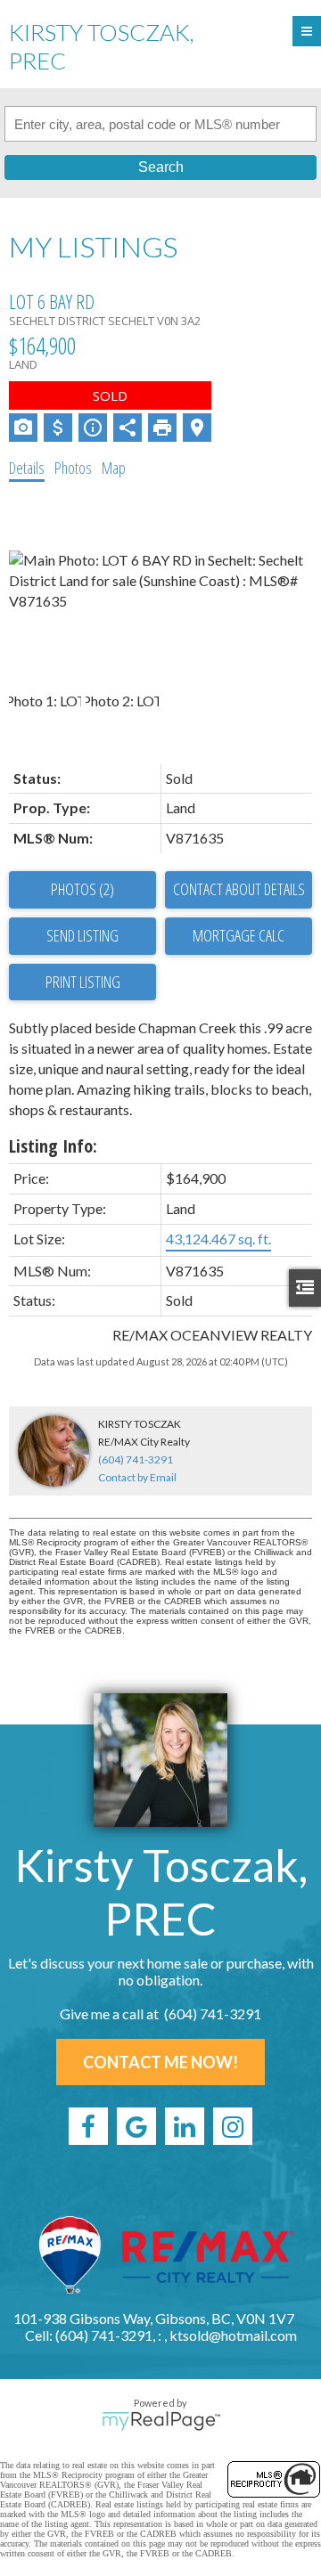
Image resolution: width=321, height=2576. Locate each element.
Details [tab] (27, 468)
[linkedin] (185, 2126)
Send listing (82, 935)
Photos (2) (82, 889)
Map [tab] (114, 468)
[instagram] (233, 2126)
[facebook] (88, 2126)
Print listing (83, 982)
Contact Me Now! (160, 2062)
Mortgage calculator (239, 936)
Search (161, 167)
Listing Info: (53, 1146)
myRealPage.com (161, 2421)
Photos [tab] (73, 468)
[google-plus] (136, 2126)
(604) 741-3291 (136, 1459)
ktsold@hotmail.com (233, 2335)
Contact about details (239, 889)
